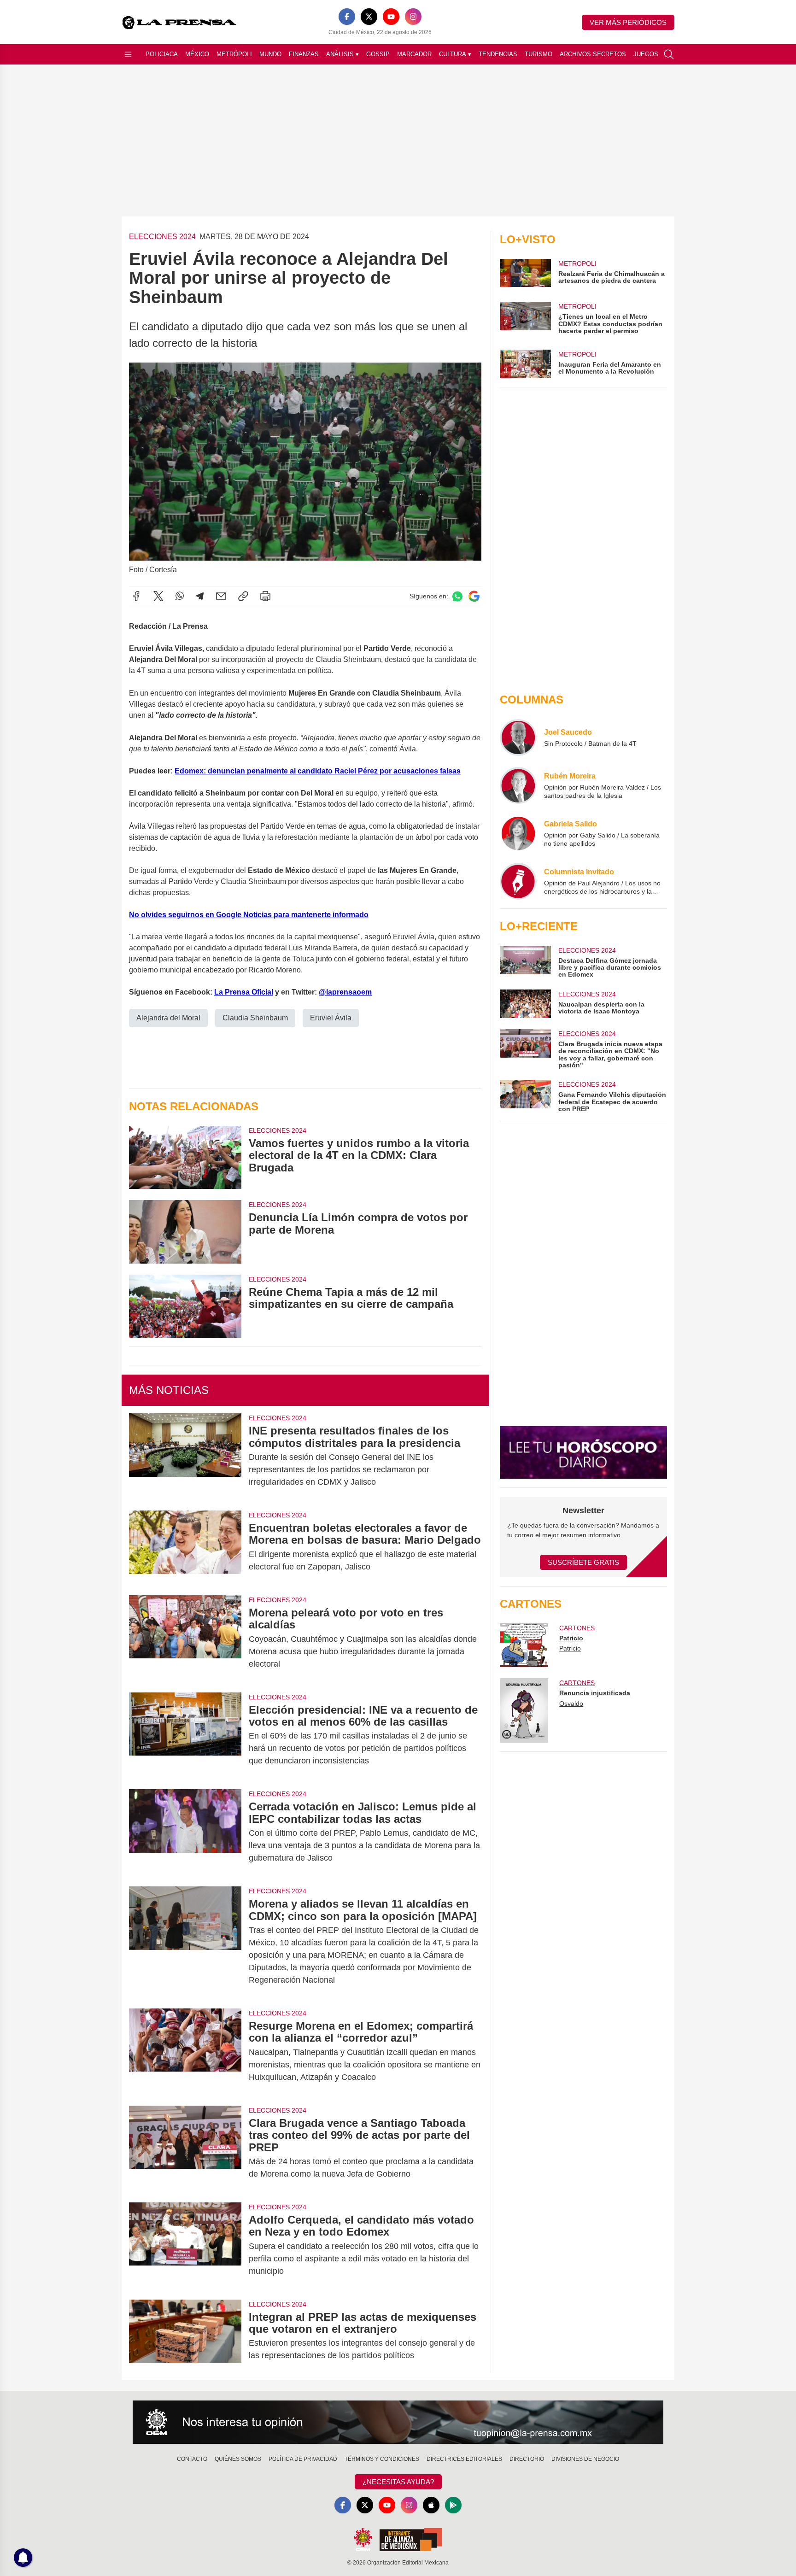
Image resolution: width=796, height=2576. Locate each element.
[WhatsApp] (180, 596)
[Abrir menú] (128, 54)
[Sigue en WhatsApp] (457, 596)
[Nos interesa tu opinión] (398, 2422)
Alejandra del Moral (168, 1018)
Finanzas (304, 54)
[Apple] (431, 2505)
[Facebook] (347, 17)
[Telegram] (200, 596)
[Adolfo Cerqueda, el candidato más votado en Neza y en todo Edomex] (185, 2245)
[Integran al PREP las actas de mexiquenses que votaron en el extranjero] (185, 2336)
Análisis (342, 54)
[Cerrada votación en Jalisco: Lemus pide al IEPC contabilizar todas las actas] (185, 1832)
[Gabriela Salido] (518, 833)
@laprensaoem (345, 992)
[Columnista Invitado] (518, 881)
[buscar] (669, 54)
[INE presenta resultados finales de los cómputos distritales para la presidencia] (185, 1456)
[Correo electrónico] (221, 596)
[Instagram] (413, 17)
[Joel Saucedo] (518, 738)
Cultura (455, 54)
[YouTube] (391, 17)
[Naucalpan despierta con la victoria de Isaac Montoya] (525, 1004)
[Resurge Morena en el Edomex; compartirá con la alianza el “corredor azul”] (185, 2052)
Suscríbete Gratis (583, 1562)
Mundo (270, 54)
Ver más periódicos (628, 22)
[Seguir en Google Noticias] (474, 596)
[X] (369, 17)
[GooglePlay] (453, 2505)
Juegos (646, 54)
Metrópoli (234, 54)
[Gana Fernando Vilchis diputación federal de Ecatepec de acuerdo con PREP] (525, 1096)
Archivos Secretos (593, 54)
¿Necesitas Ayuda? (398, 2482)
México (197, 54)
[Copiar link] (243, 596)
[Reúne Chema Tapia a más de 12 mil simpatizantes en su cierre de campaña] (185, 1306)
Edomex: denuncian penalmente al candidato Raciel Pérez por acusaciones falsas (318, 771)
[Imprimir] (265, 596)
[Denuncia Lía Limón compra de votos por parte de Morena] (185, 1232)
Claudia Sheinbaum (255, 1018)
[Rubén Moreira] (518, 785)
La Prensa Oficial (244, 992)
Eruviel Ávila (331, 1018)
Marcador (414, 54)
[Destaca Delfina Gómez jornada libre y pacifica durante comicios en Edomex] (525, 962)
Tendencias (498, 54)
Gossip (378, 54)
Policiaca (162, 54)
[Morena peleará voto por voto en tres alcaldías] (185, 1638)
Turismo (538, 54)
